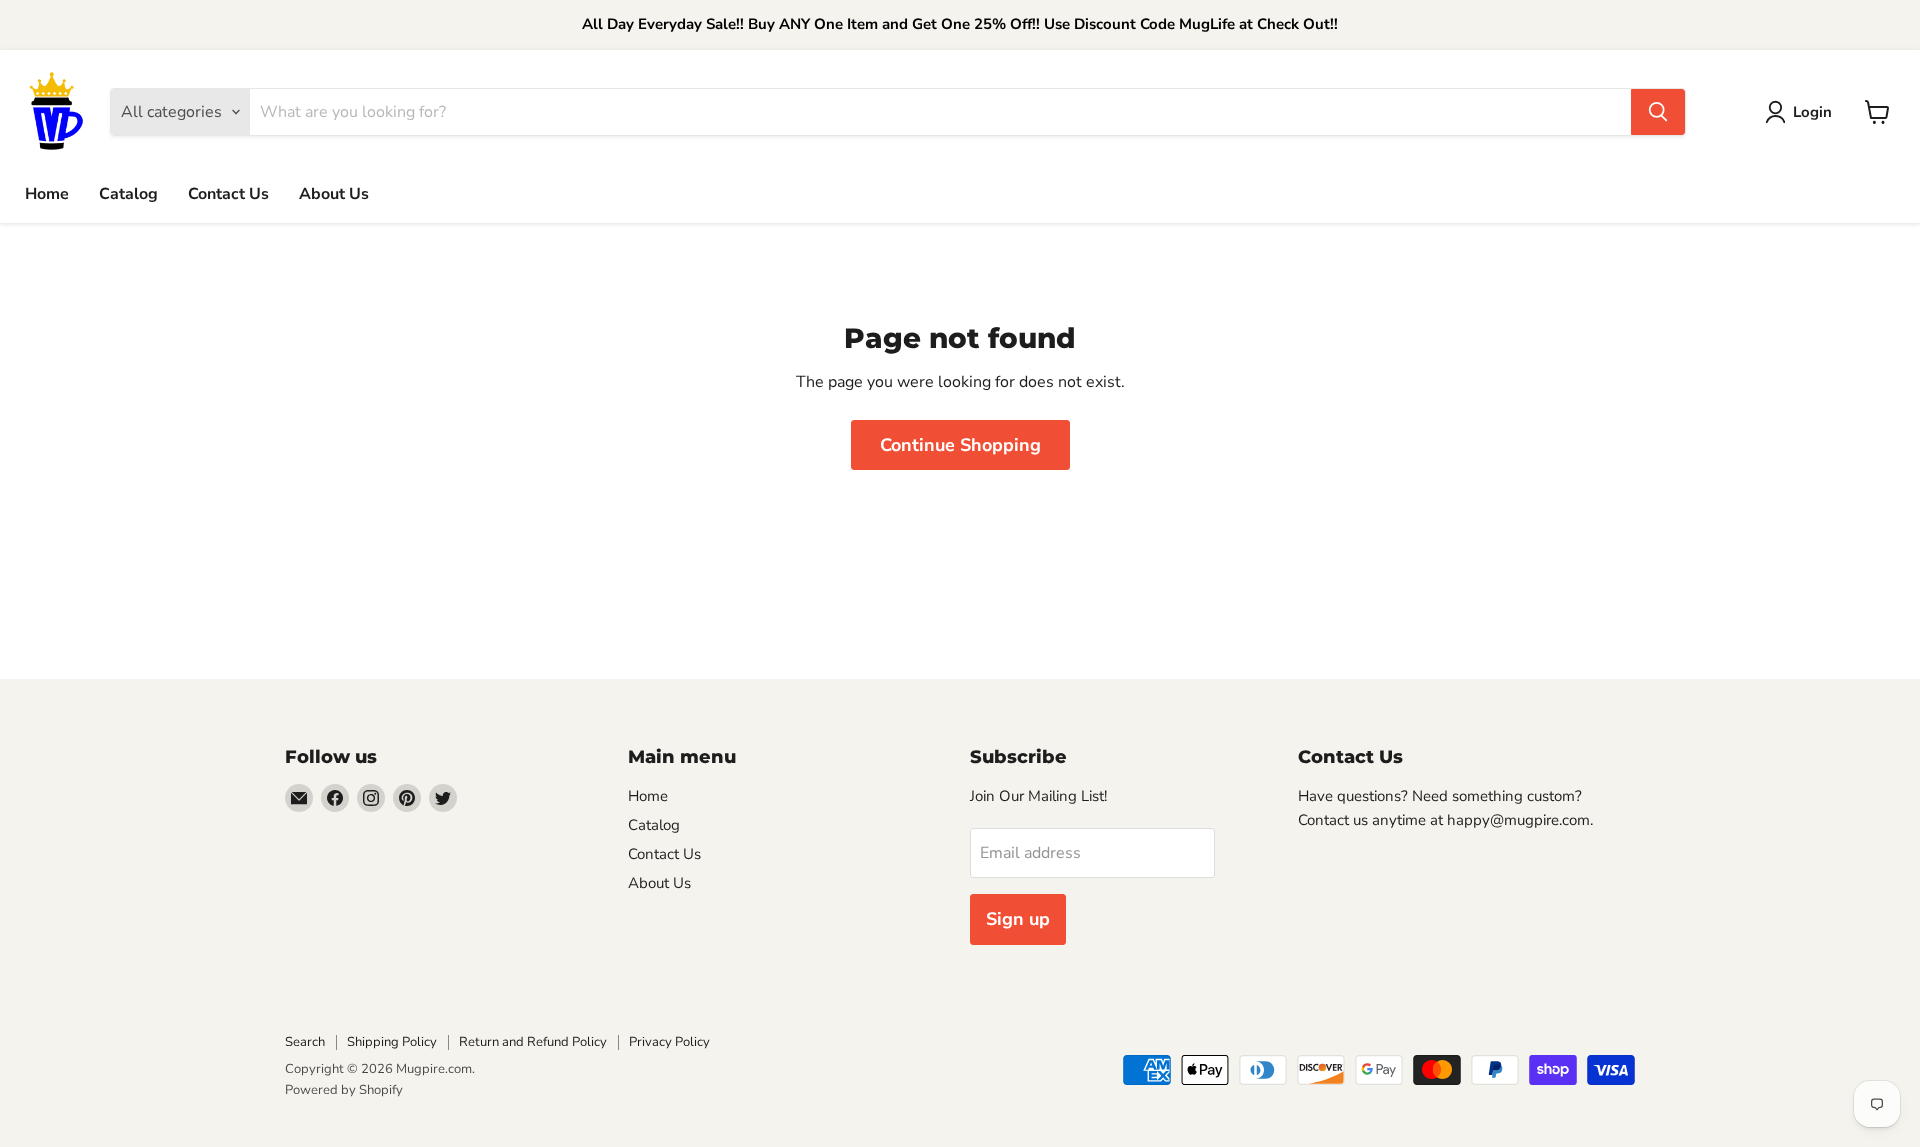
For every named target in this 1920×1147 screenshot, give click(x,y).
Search (305, 1042)
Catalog (128, 193)
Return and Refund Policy (533, 1042)
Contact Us (228, 193)
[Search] (1658, 112)
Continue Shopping (960, 445)
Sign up (1018, 919)
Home (47, 193)
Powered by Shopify (344, 1090)
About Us (334, 193)
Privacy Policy (669, 1042)
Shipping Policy (392, 1042)
